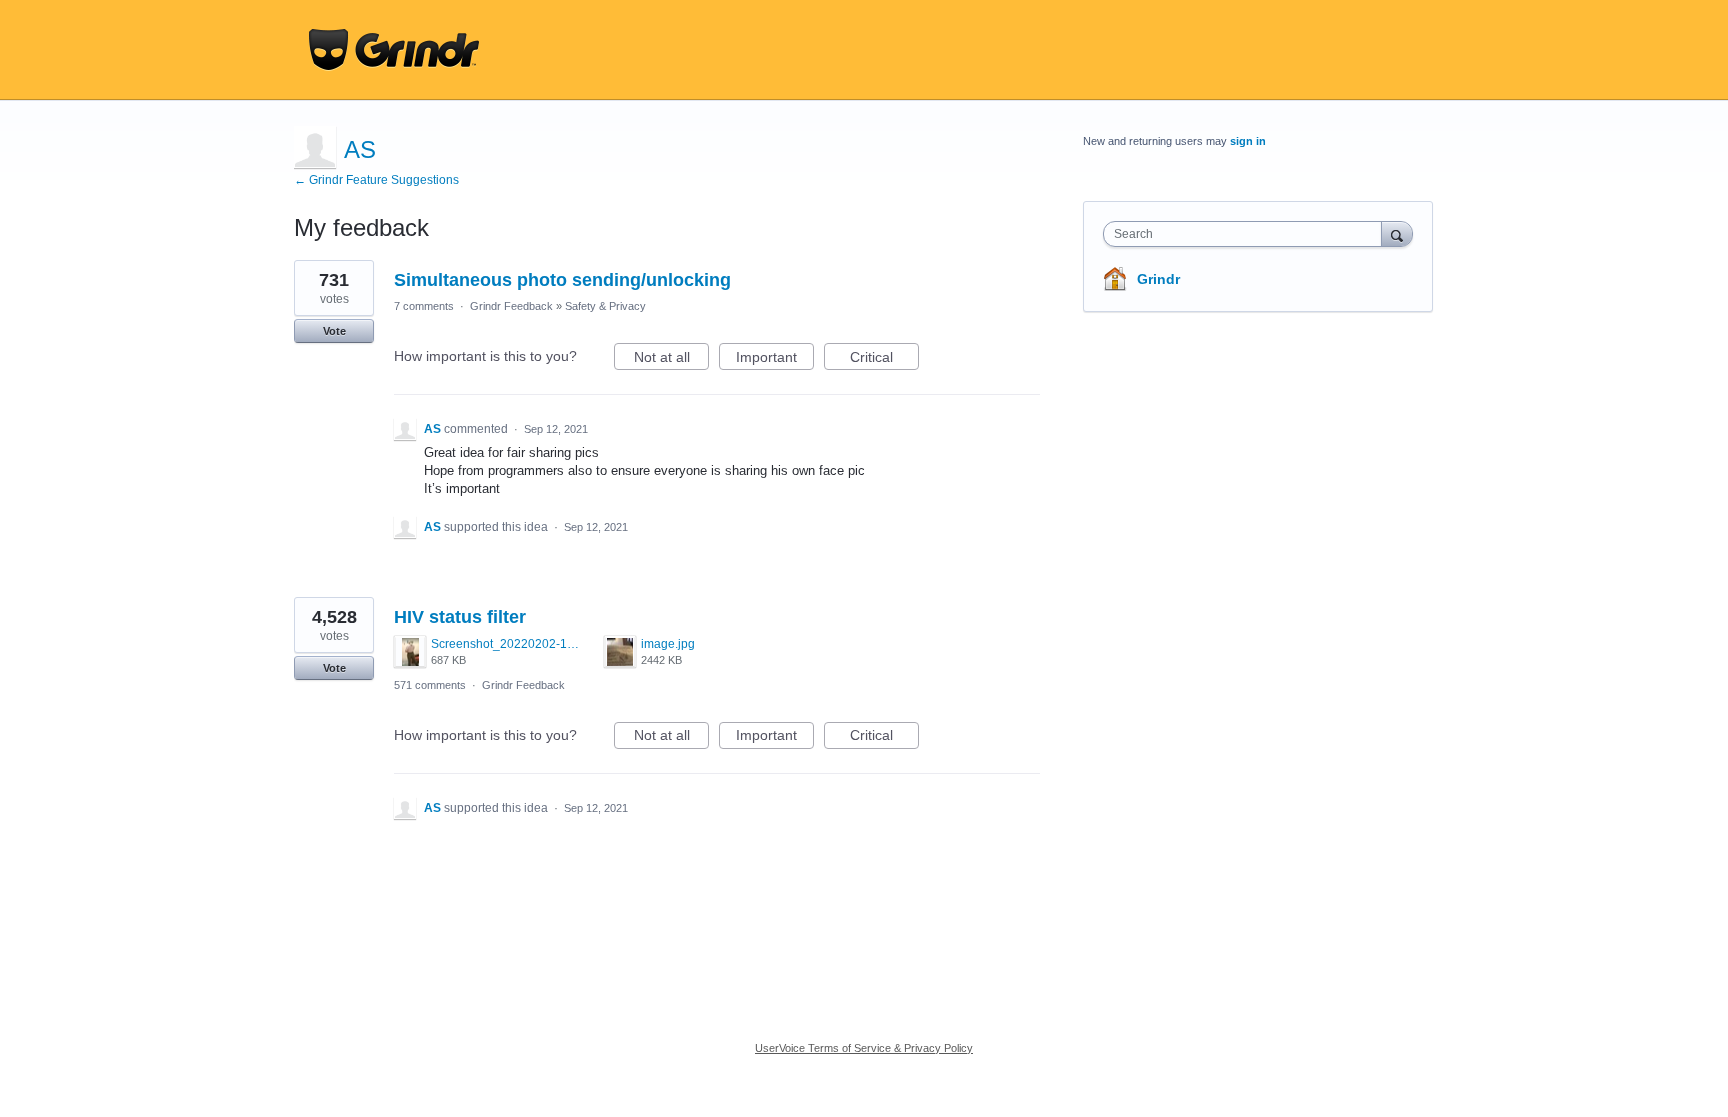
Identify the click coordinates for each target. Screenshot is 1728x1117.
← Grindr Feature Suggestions (376, 180)
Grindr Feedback (511, 306)
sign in (1248, 141)
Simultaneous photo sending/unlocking (562, 280)
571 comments (430, 685)
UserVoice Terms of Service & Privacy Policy (864, 1048)
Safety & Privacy (605, 306)
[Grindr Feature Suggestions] (394, 50)
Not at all (671, 359)
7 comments (424, 306)
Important (775, 359)
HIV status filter (460, 617)
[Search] (1397, 233)
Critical (884, 359)
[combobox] (1247, 234)
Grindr (1158, 279)
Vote (334, 331)
